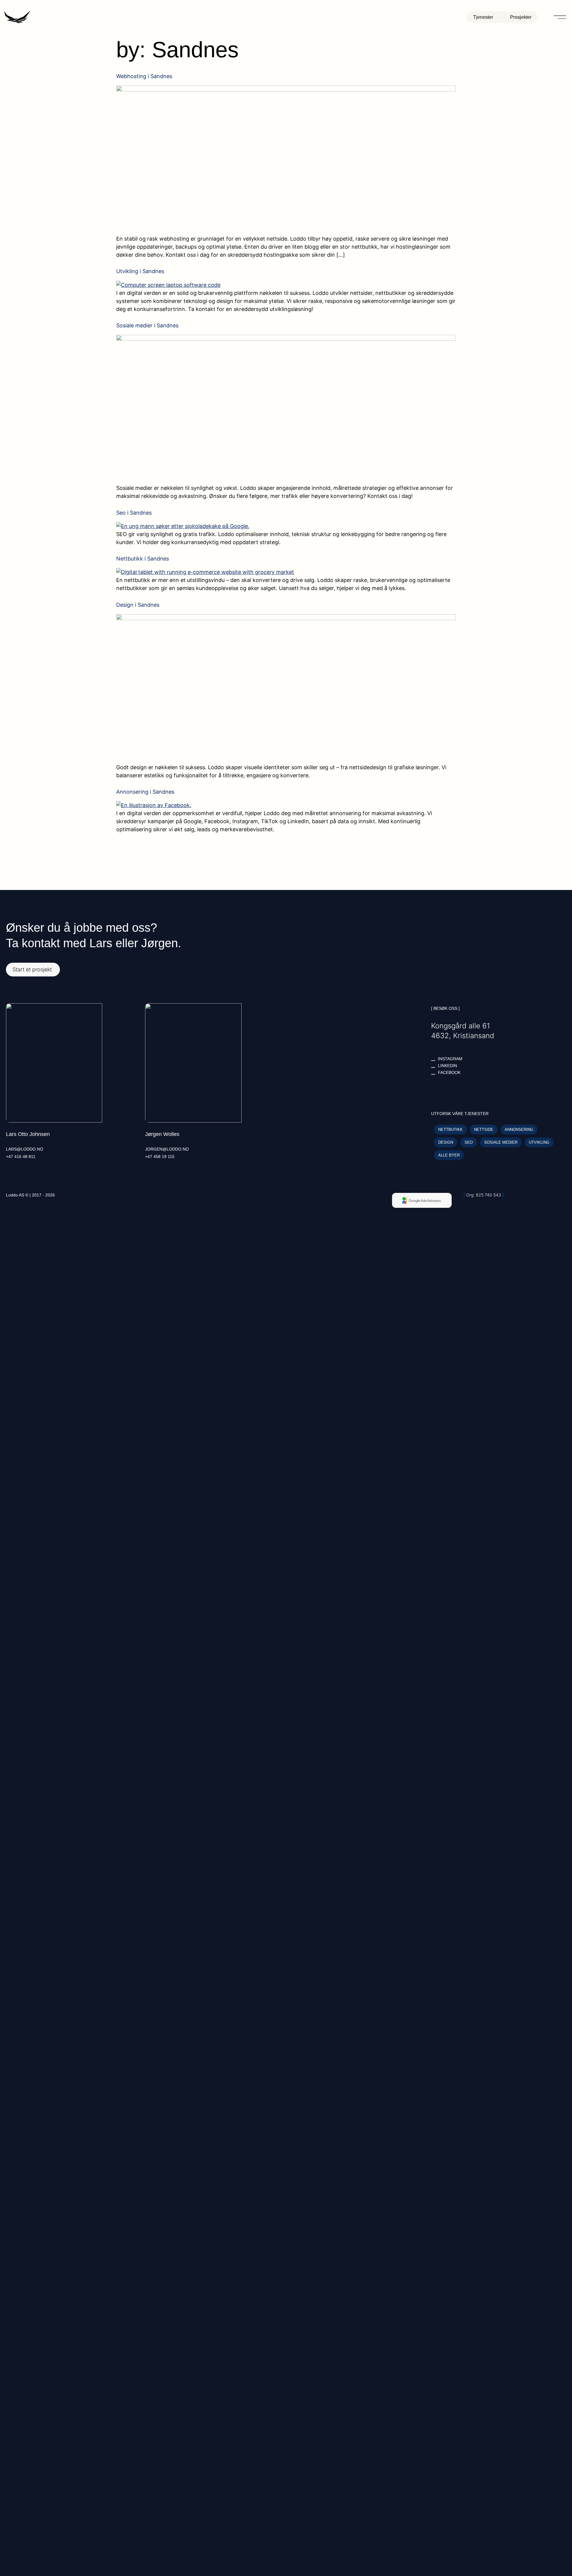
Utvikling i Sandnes (140, 271)
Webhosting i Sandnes (144, 76)
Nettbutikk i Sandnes (143, 559)
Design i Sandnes (138, 605)
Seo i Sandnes (134, 513)
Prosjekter (521, 17)
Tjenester (483, 17)
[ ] (484, 1195)
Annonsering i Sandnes (145, 792)
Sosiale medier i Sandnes (147, 325)
